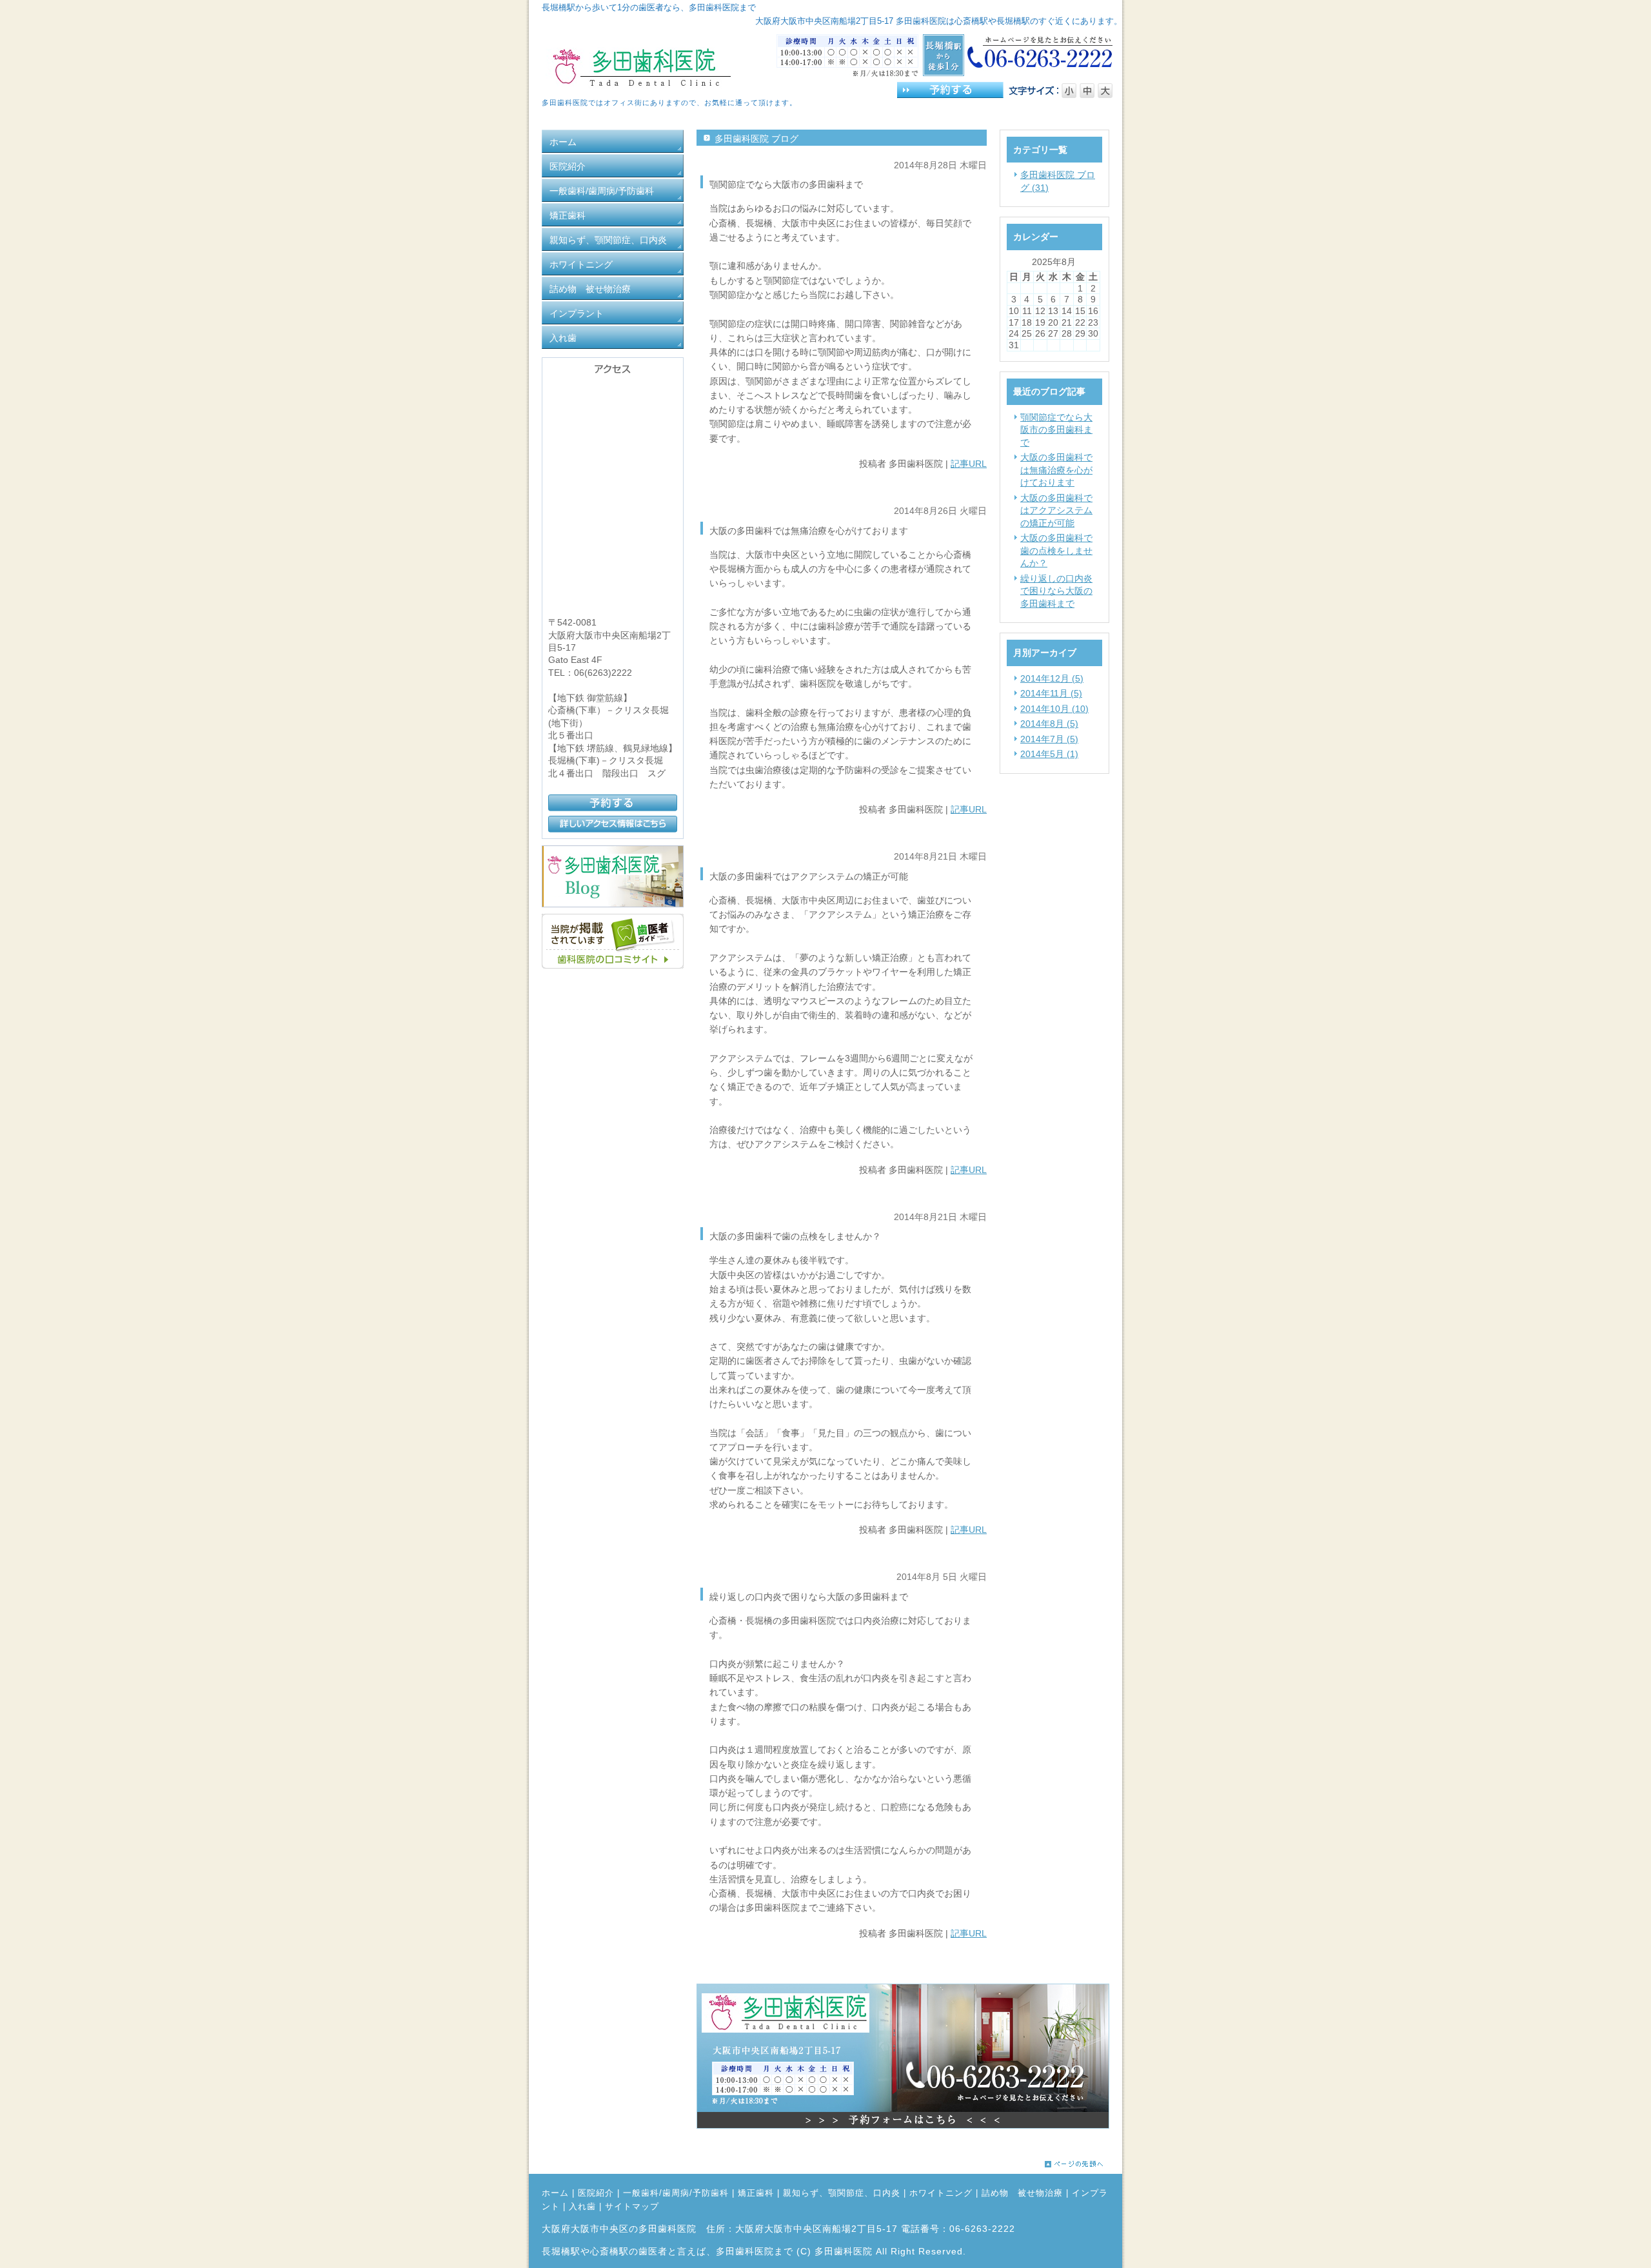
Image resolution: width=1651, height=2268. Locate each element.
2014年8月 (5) (1049, 724)
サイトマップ (632, 2207)
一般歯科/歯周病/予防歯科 (676, 2193)
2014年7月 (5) (1049, 739)
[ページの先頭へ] (1083, 2164)
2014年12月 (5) (1052, 678)
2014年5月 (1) (1049, 754)
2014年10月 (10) (1054, 709)
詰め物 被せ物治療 (1022, 2193)
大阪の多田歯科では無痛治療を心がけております (1056, 470)
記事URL (969, 464)
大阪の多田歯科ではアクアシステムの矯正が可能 (1056, 510)
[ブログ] (613, 904)
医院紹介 (596, 2193)
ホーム (555, 2193)
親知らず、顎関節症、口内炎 (842, 2193)
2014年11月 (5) (1051, 693)
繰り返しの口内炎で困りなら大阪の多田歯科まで (1056, 591)
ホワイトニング (941, 2193)
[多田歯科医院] (613, 965)
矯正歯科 (756, 2193)
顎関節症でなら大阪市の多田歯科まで (1056, 430)
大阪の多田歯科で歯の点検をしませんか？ (1056, 550)
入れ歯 (582, 2207)
